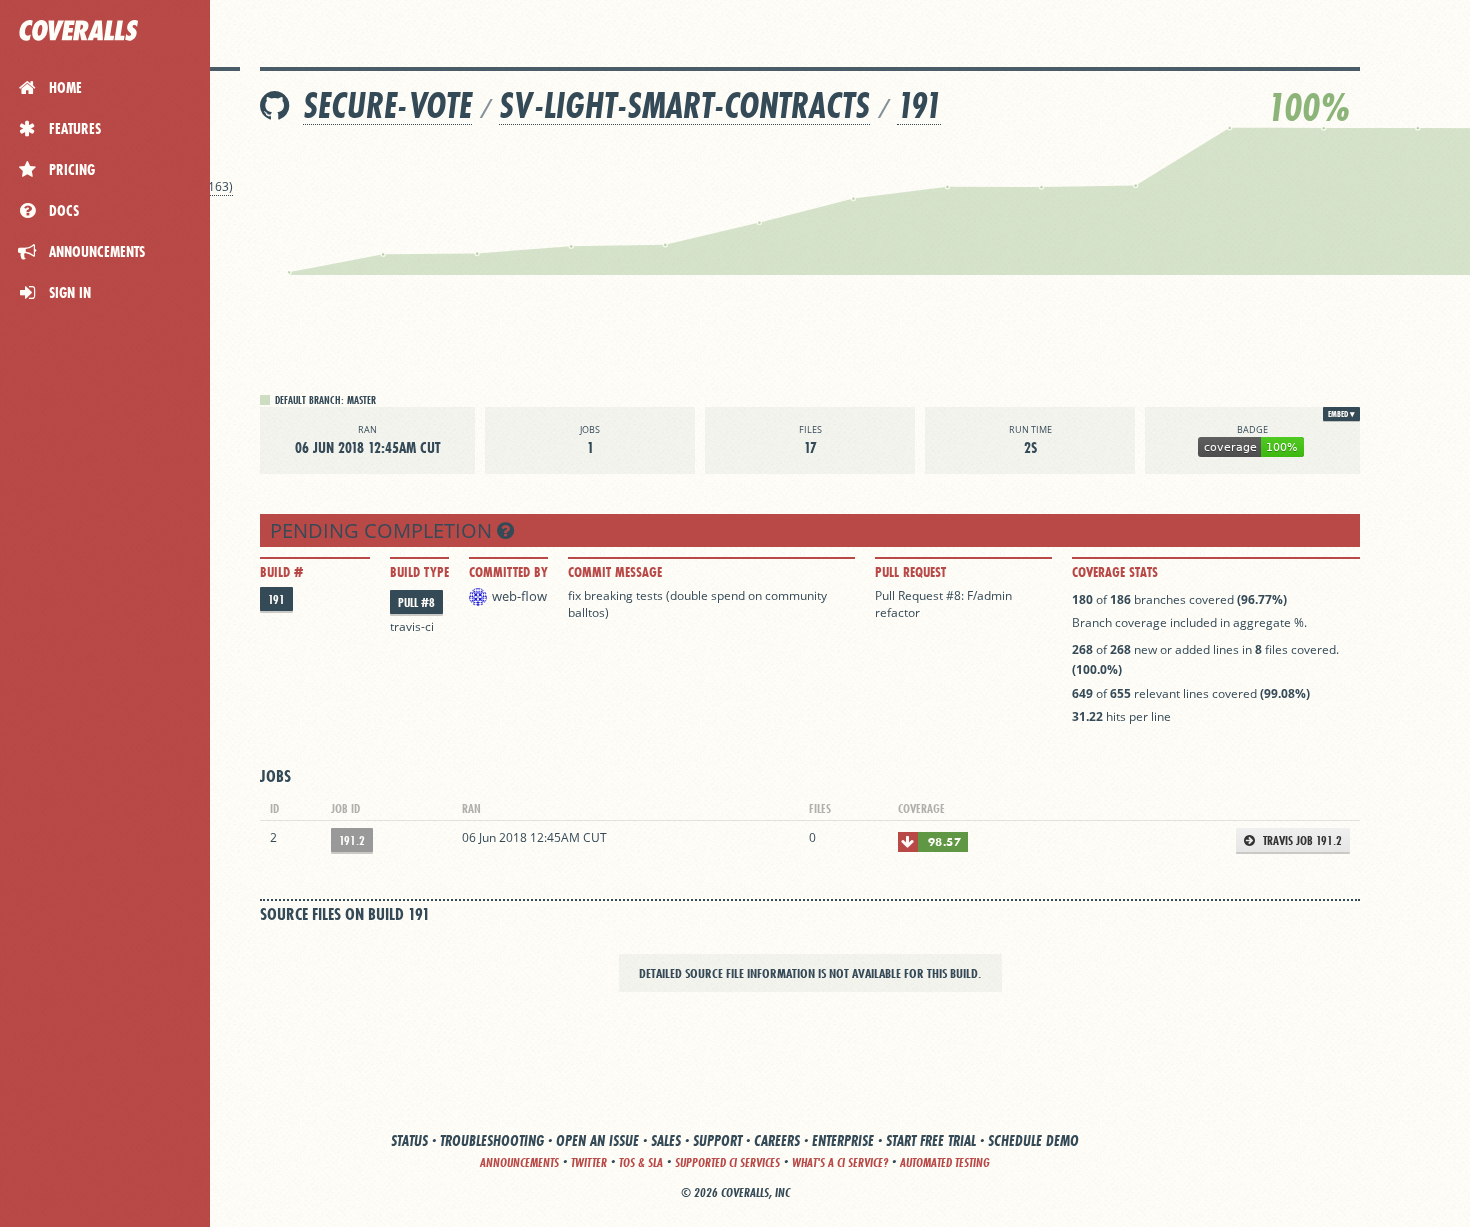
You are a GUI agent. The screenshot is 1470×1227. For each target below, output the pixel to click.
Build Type (419, 572)
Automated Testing (945, 1162)
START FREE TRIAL (931, 1140)
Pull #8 (416, 602)
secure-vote (387, 105)
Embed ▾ (1341, 414)
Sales (666, 1140)
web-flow (519, 596)
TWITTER (589, 1162)
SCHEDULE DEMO (1033, 1140)
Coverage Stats (1115, 572)
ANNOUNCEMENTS (519, 1162)
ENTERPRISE (843, 1140)
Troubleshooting (492, 1140)
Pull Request (910, 572)
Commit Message (615, 572)
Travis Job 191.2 (1301, 840)
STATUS (409, 1140)
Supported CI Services (727, 1162)
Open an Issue (597, 1140)
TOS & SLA (641, 1162)
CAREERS (777, 1140)
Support (717, 1140)
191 (919, 105)
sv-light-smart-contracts (684, 105)
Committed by (508, 572)
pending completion (383, 530)
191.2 (352, 840)
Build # (281, 572)
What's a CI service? (840, 1162)
